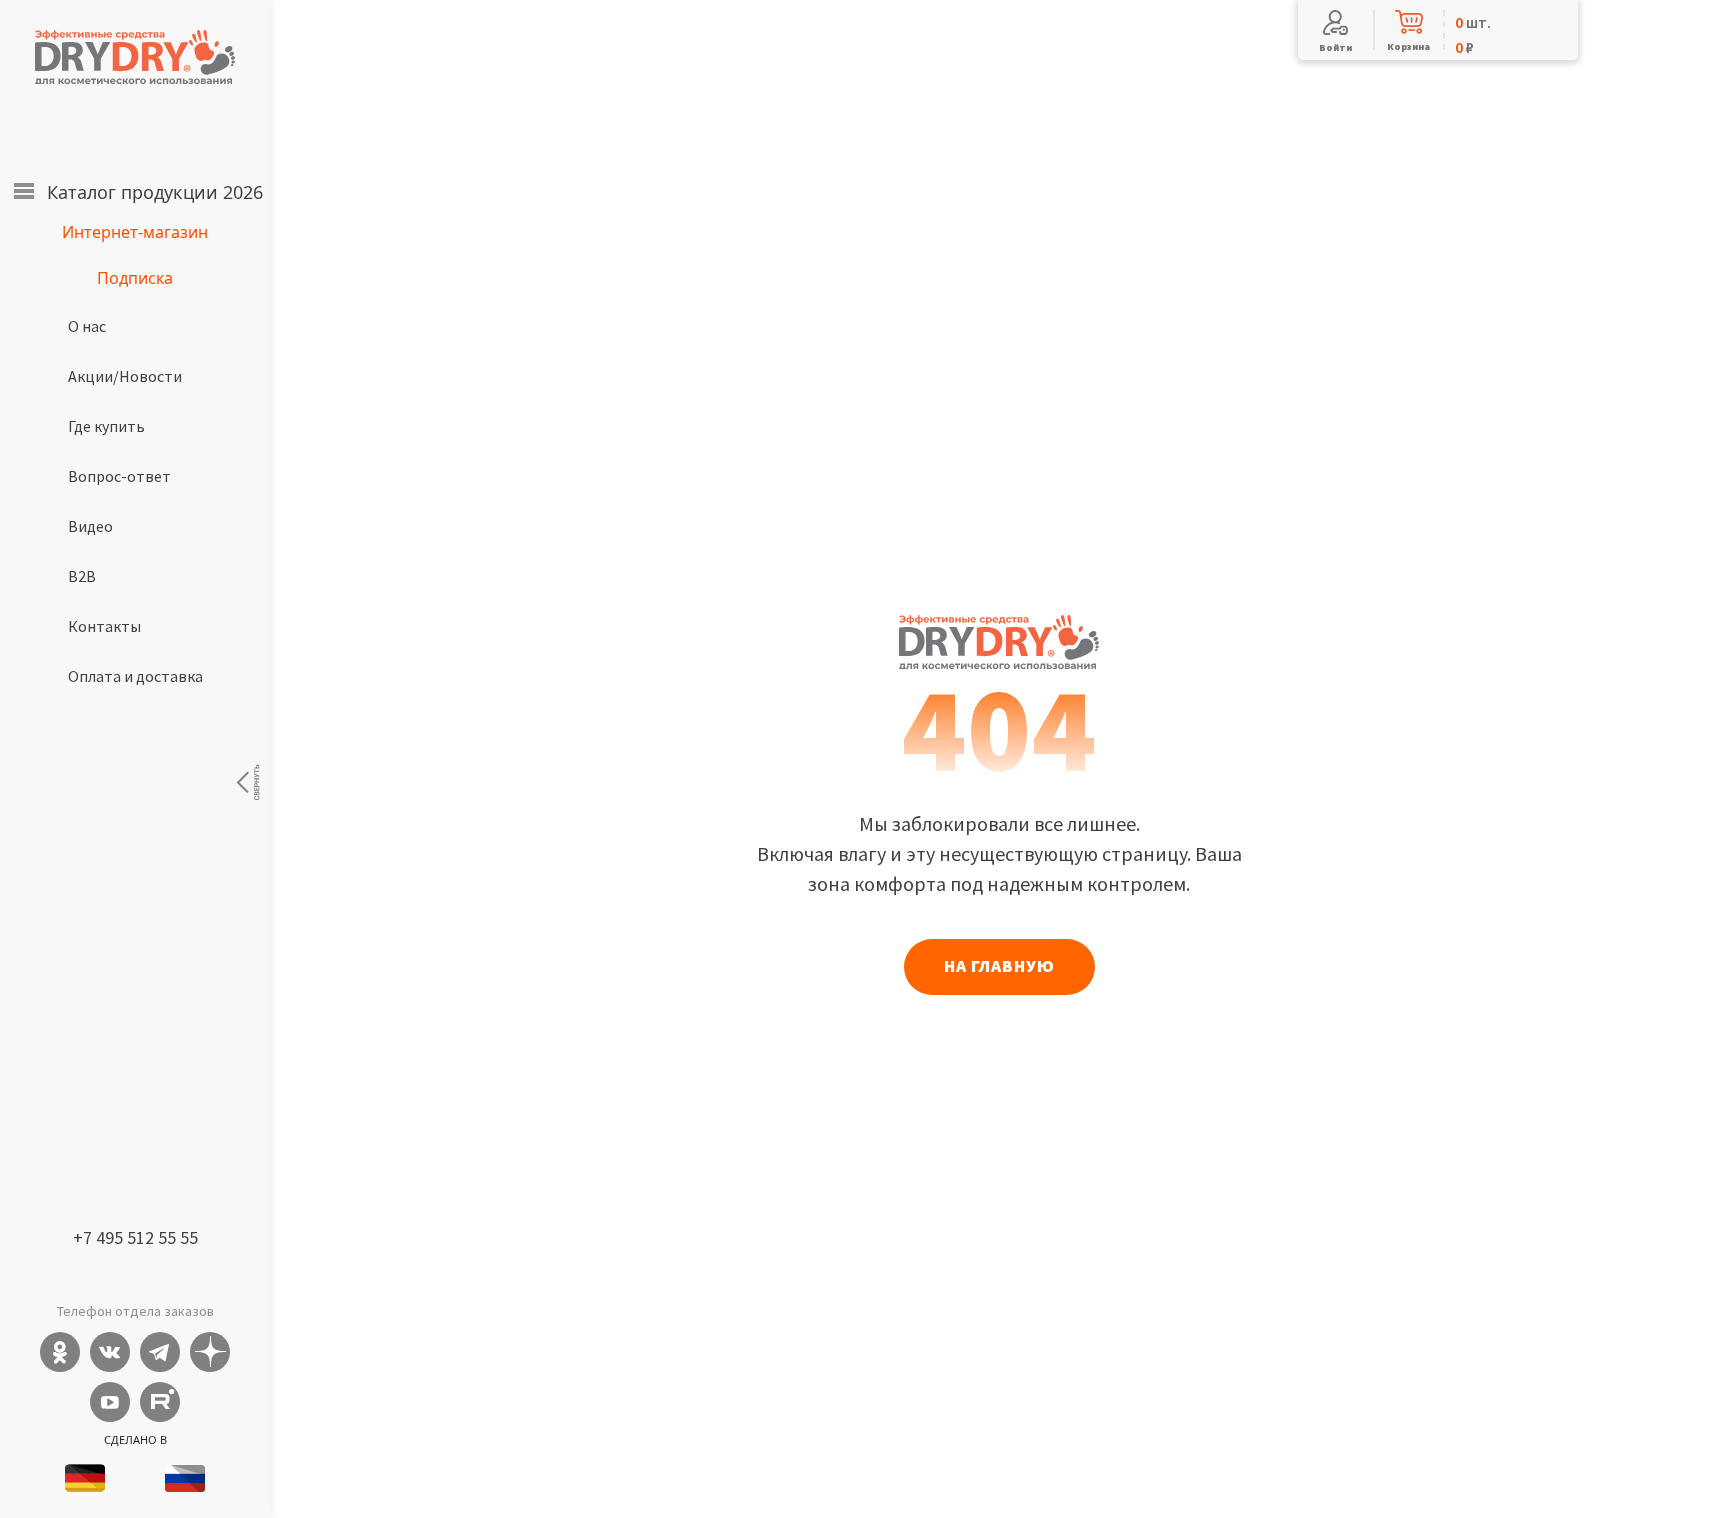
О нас (87, 326)
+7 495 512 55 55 (135, 1237)
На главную (999, 966)
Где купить (106, 426)
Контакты (104, 626)
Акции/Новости (125, 376)
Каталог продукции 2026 (155, 192)
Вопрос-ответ (119, 476)
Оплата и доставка (135, 676)
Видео (90, 526)
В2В (82, 576)
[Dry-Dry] (135, 57)
